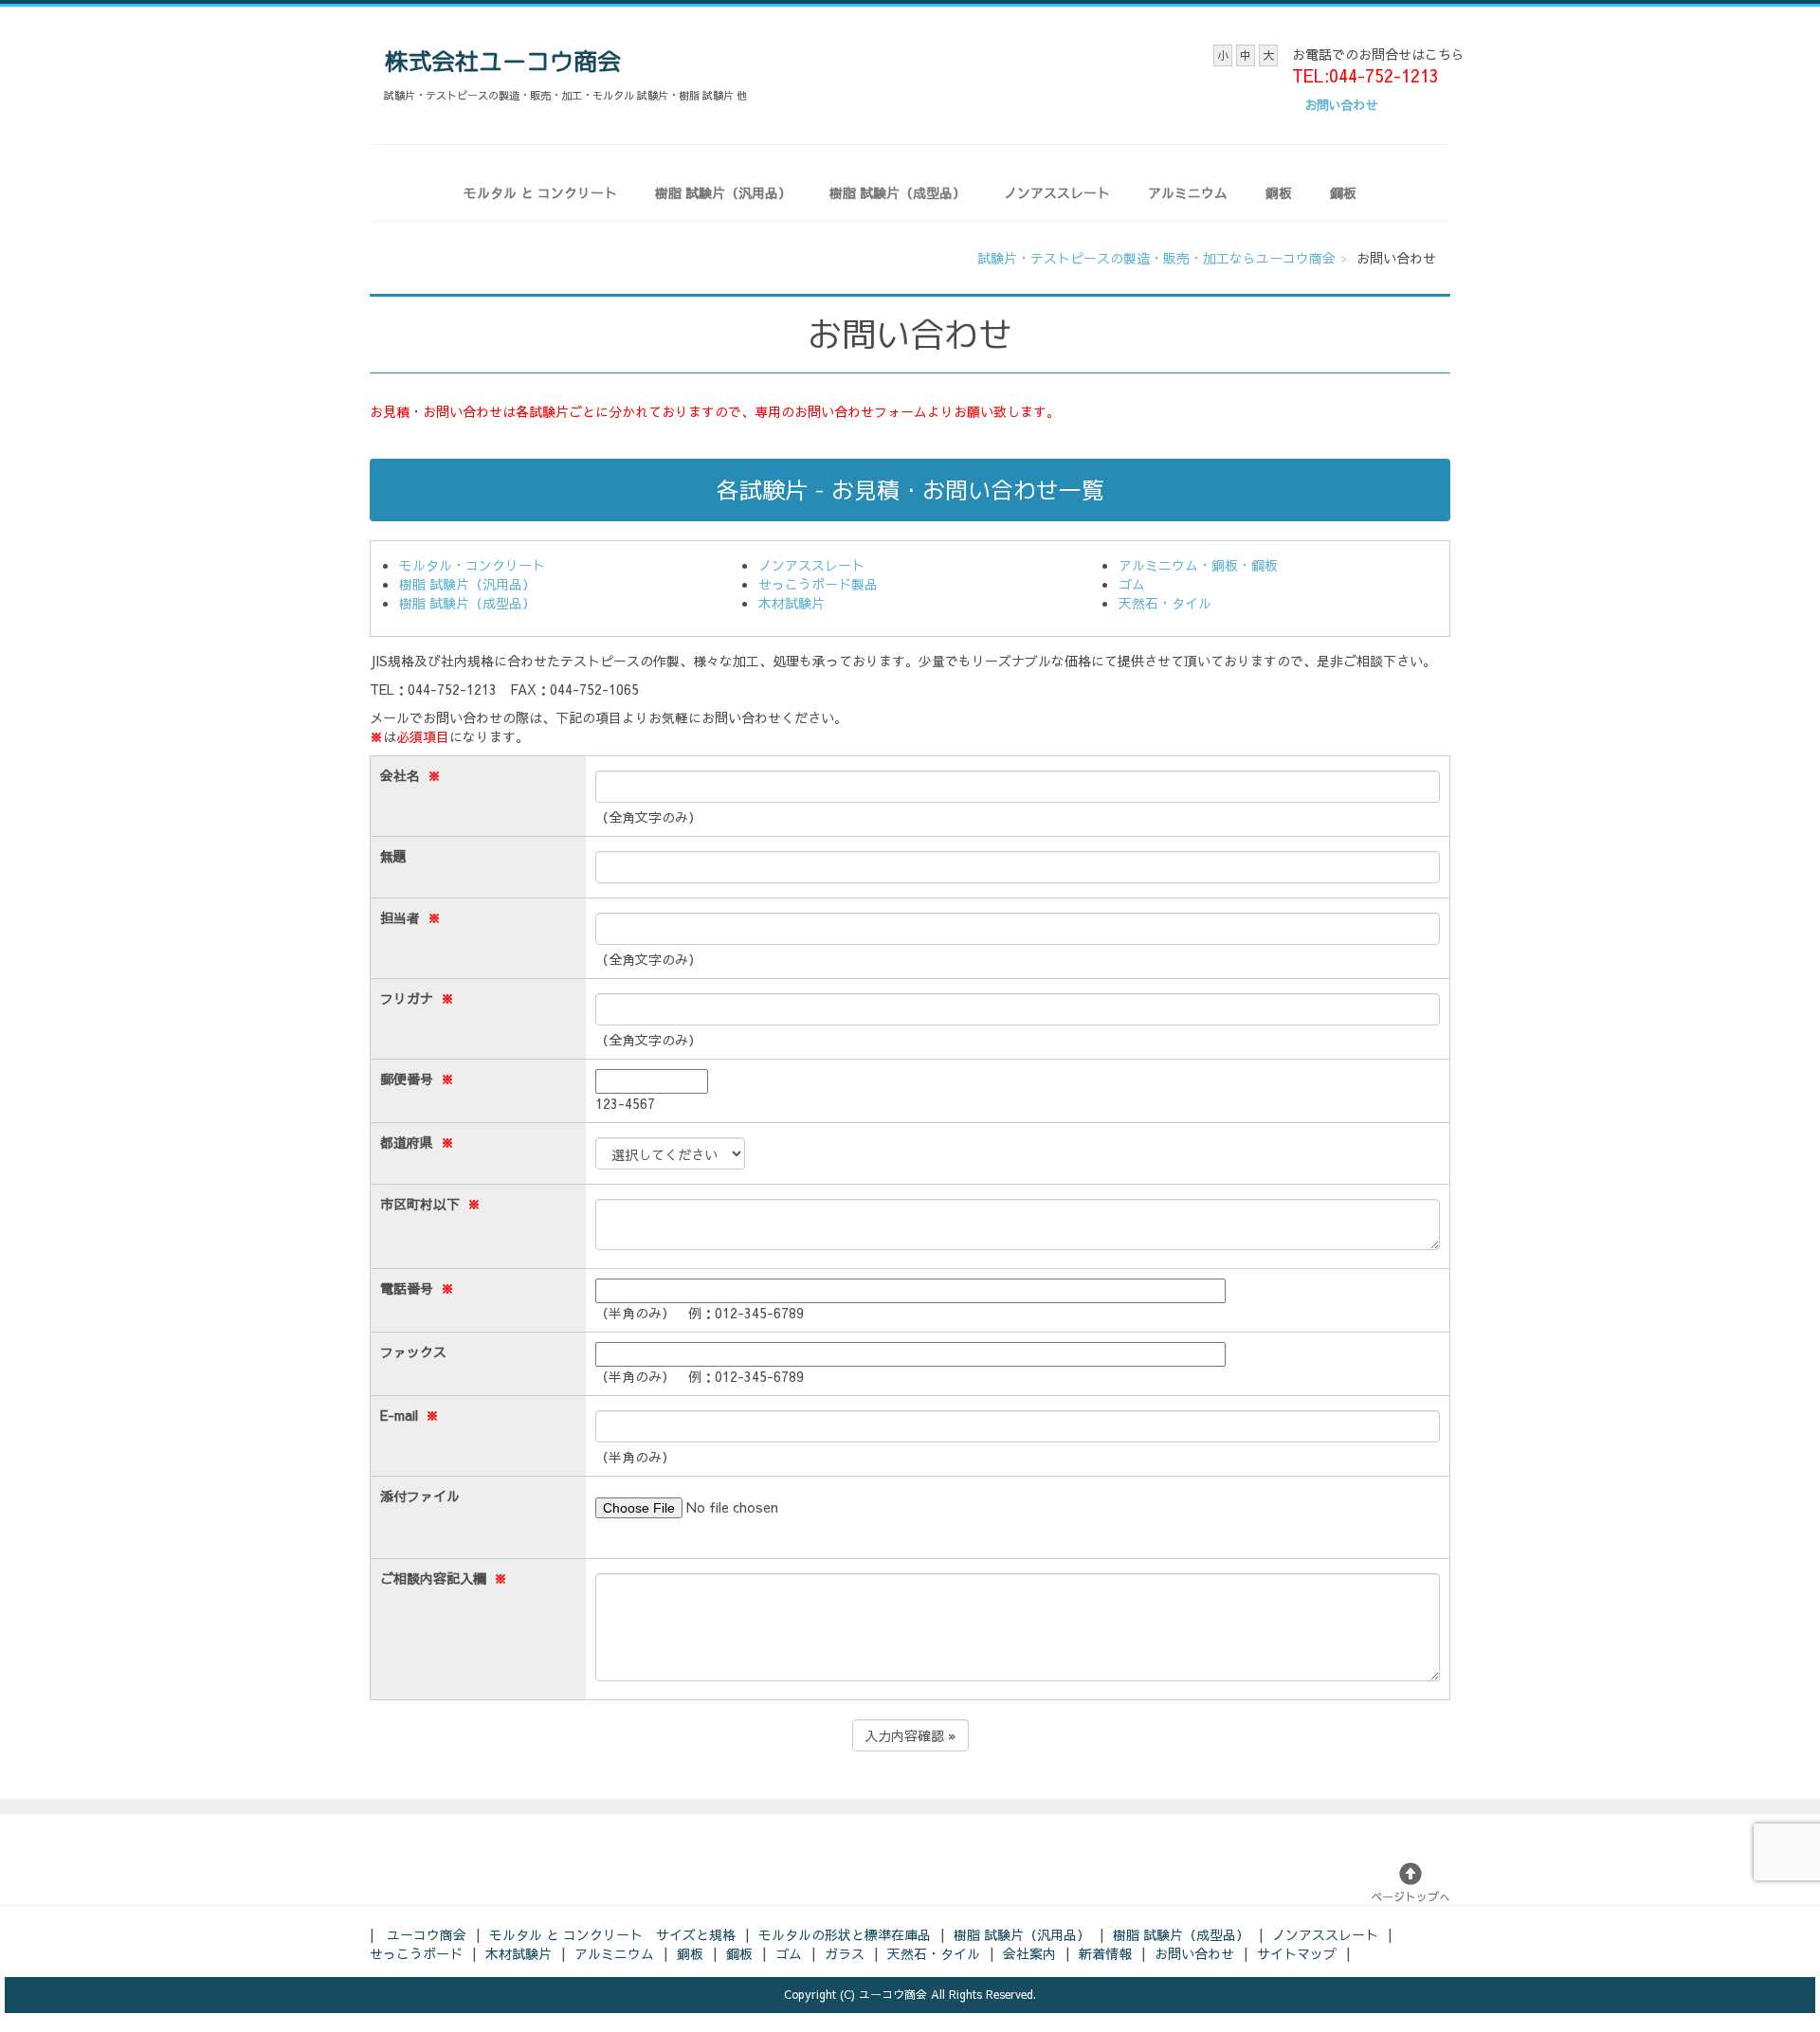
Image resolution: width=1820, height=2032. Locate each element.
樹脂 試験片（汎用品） (723, 192)
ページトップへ (1410, 1896)
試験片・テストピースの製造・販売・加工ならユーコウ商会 (1156, 258)
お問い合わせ (1194, 1953)
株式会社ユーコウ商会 (502, 61)
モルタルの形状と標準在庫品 (845, 1934)
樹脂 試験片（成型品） (898, 192)
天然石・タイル (1165, 603)
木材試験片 (792, 603)
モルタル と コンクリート (540, 192)
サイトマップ (1297, 1953)
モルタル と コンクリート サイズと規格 (612, 1934)
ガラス (845, 1953)
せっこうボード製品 (818, 584)
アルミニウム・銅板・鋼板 (1198, 565)
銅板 (1279, 192)
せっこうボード (416, 1953)
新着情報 (1105, 1953)
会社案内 (1029, 1953)
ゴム (1132, 584)
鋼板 (1343, 192)
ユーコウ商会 (427, 1934)
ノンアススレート (1057, 192)
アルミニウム (1188, 192)
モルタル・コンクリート (472, 565)
